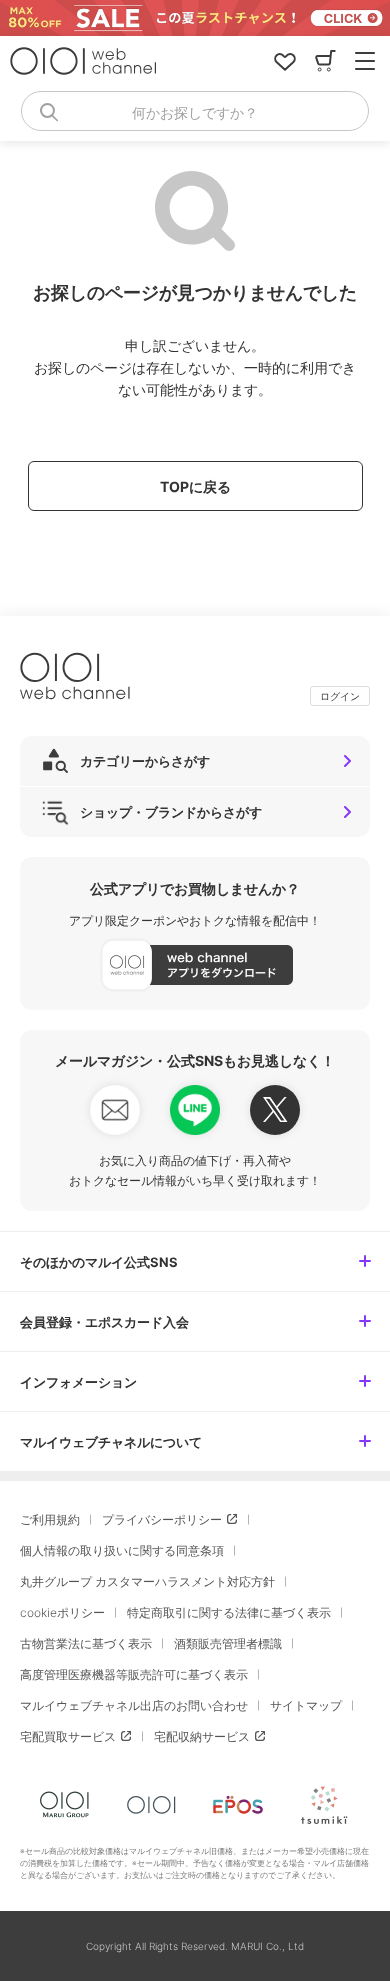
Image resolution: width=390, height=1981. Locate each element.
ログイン (340, 696)
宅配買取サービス (68, 1736)
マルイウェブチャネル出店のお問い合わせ (134, 1705)
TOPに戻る (195, 486)
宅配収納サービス (202, 1736)
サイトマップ (306, 1705)
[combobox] (195, 111)
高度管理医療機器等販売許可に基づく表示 (134, 1674)
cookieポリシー (62, 1612)
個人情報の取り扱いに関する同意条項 (122, 1550)
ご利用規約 (50, 1519)
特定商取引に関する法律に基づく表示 (229, 1612)
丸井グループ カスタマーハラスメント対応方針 (147, 1581)
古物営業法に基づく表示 (86, 1643)
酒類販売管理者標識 (228, 1643)
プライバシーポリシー (162, 1519)
